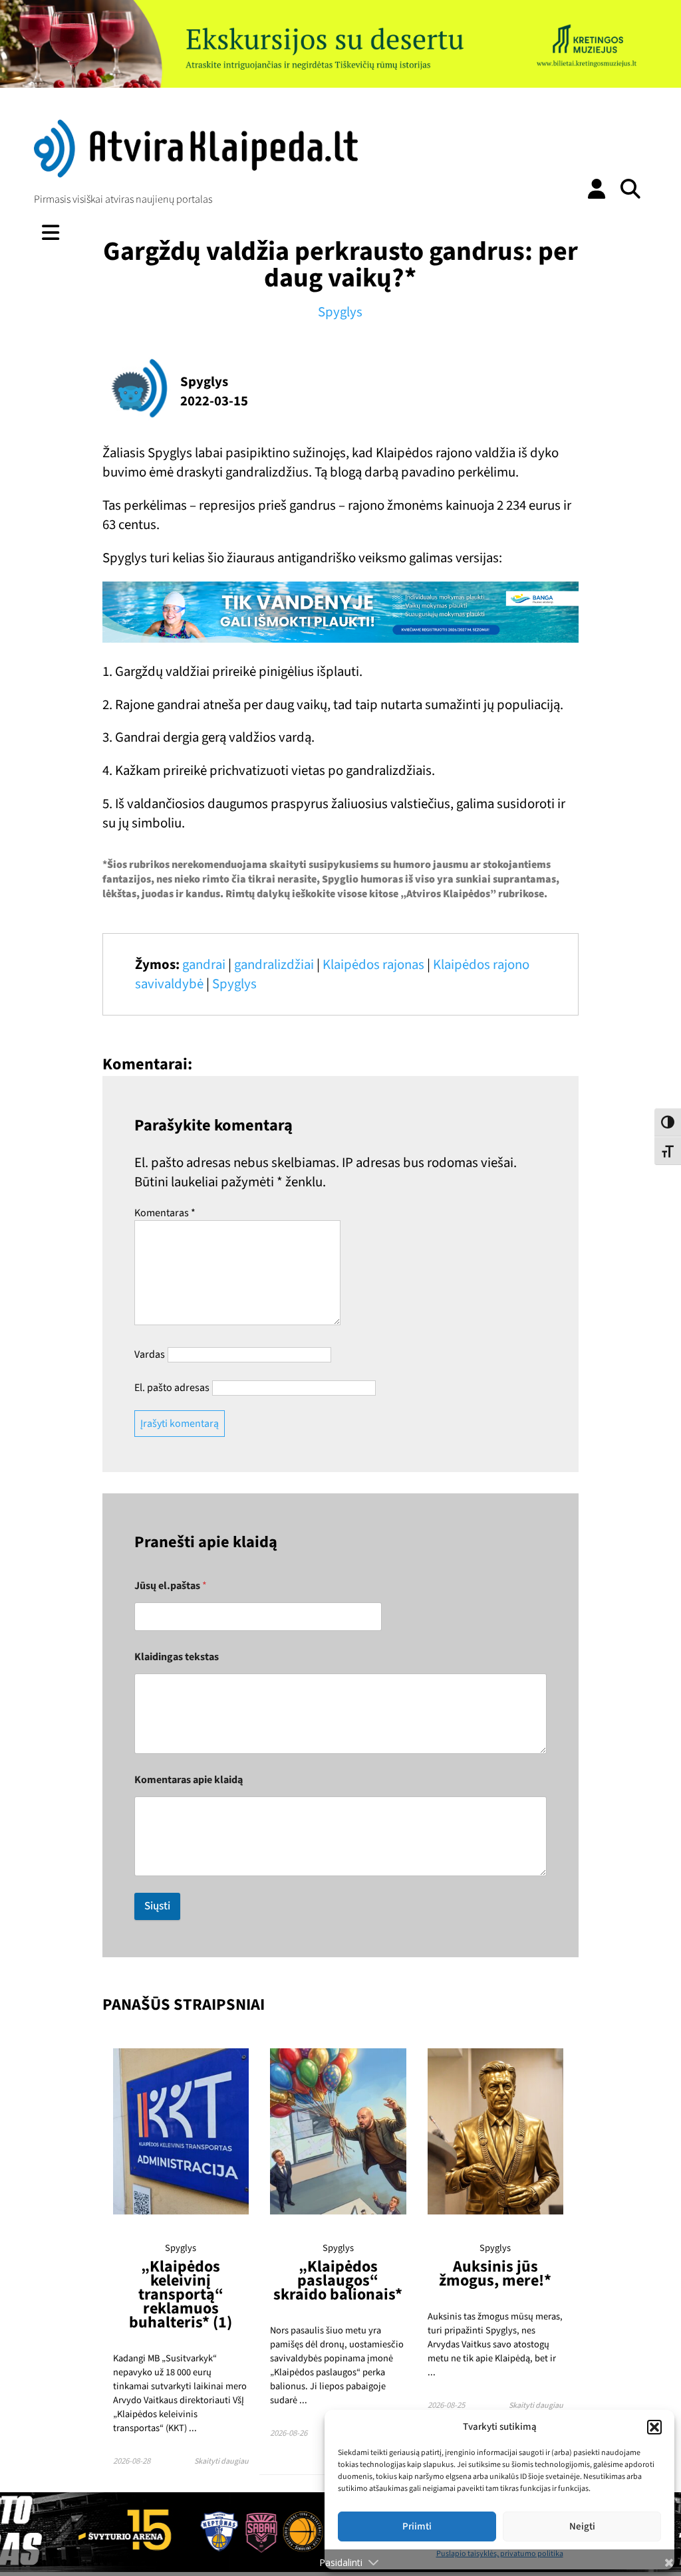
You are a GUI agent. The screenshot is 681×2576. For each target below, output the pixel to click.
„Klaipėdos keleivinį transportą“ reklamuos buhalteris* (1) (181, 2295)
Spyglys (340, 312)
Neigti (582, 2526)
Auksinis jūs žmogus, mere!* (495, 2274)
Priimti (417, 2526)
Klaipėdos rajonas (373, 965)
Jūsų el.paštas (171, 1586)
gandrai (204, 965)
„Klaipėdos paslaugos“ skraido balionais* (338, 2281)
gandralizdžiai (274, 965)
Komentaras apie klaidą (189, 1780)
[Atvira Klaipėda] (196, 174)
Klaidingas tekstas (177, 1657)
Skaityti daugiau (221, 2461)
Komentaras (165, 1213)
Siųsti (157, 1906)
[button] (654, 2427)
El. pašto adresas (172, 1388)
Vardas (150, 1354)
